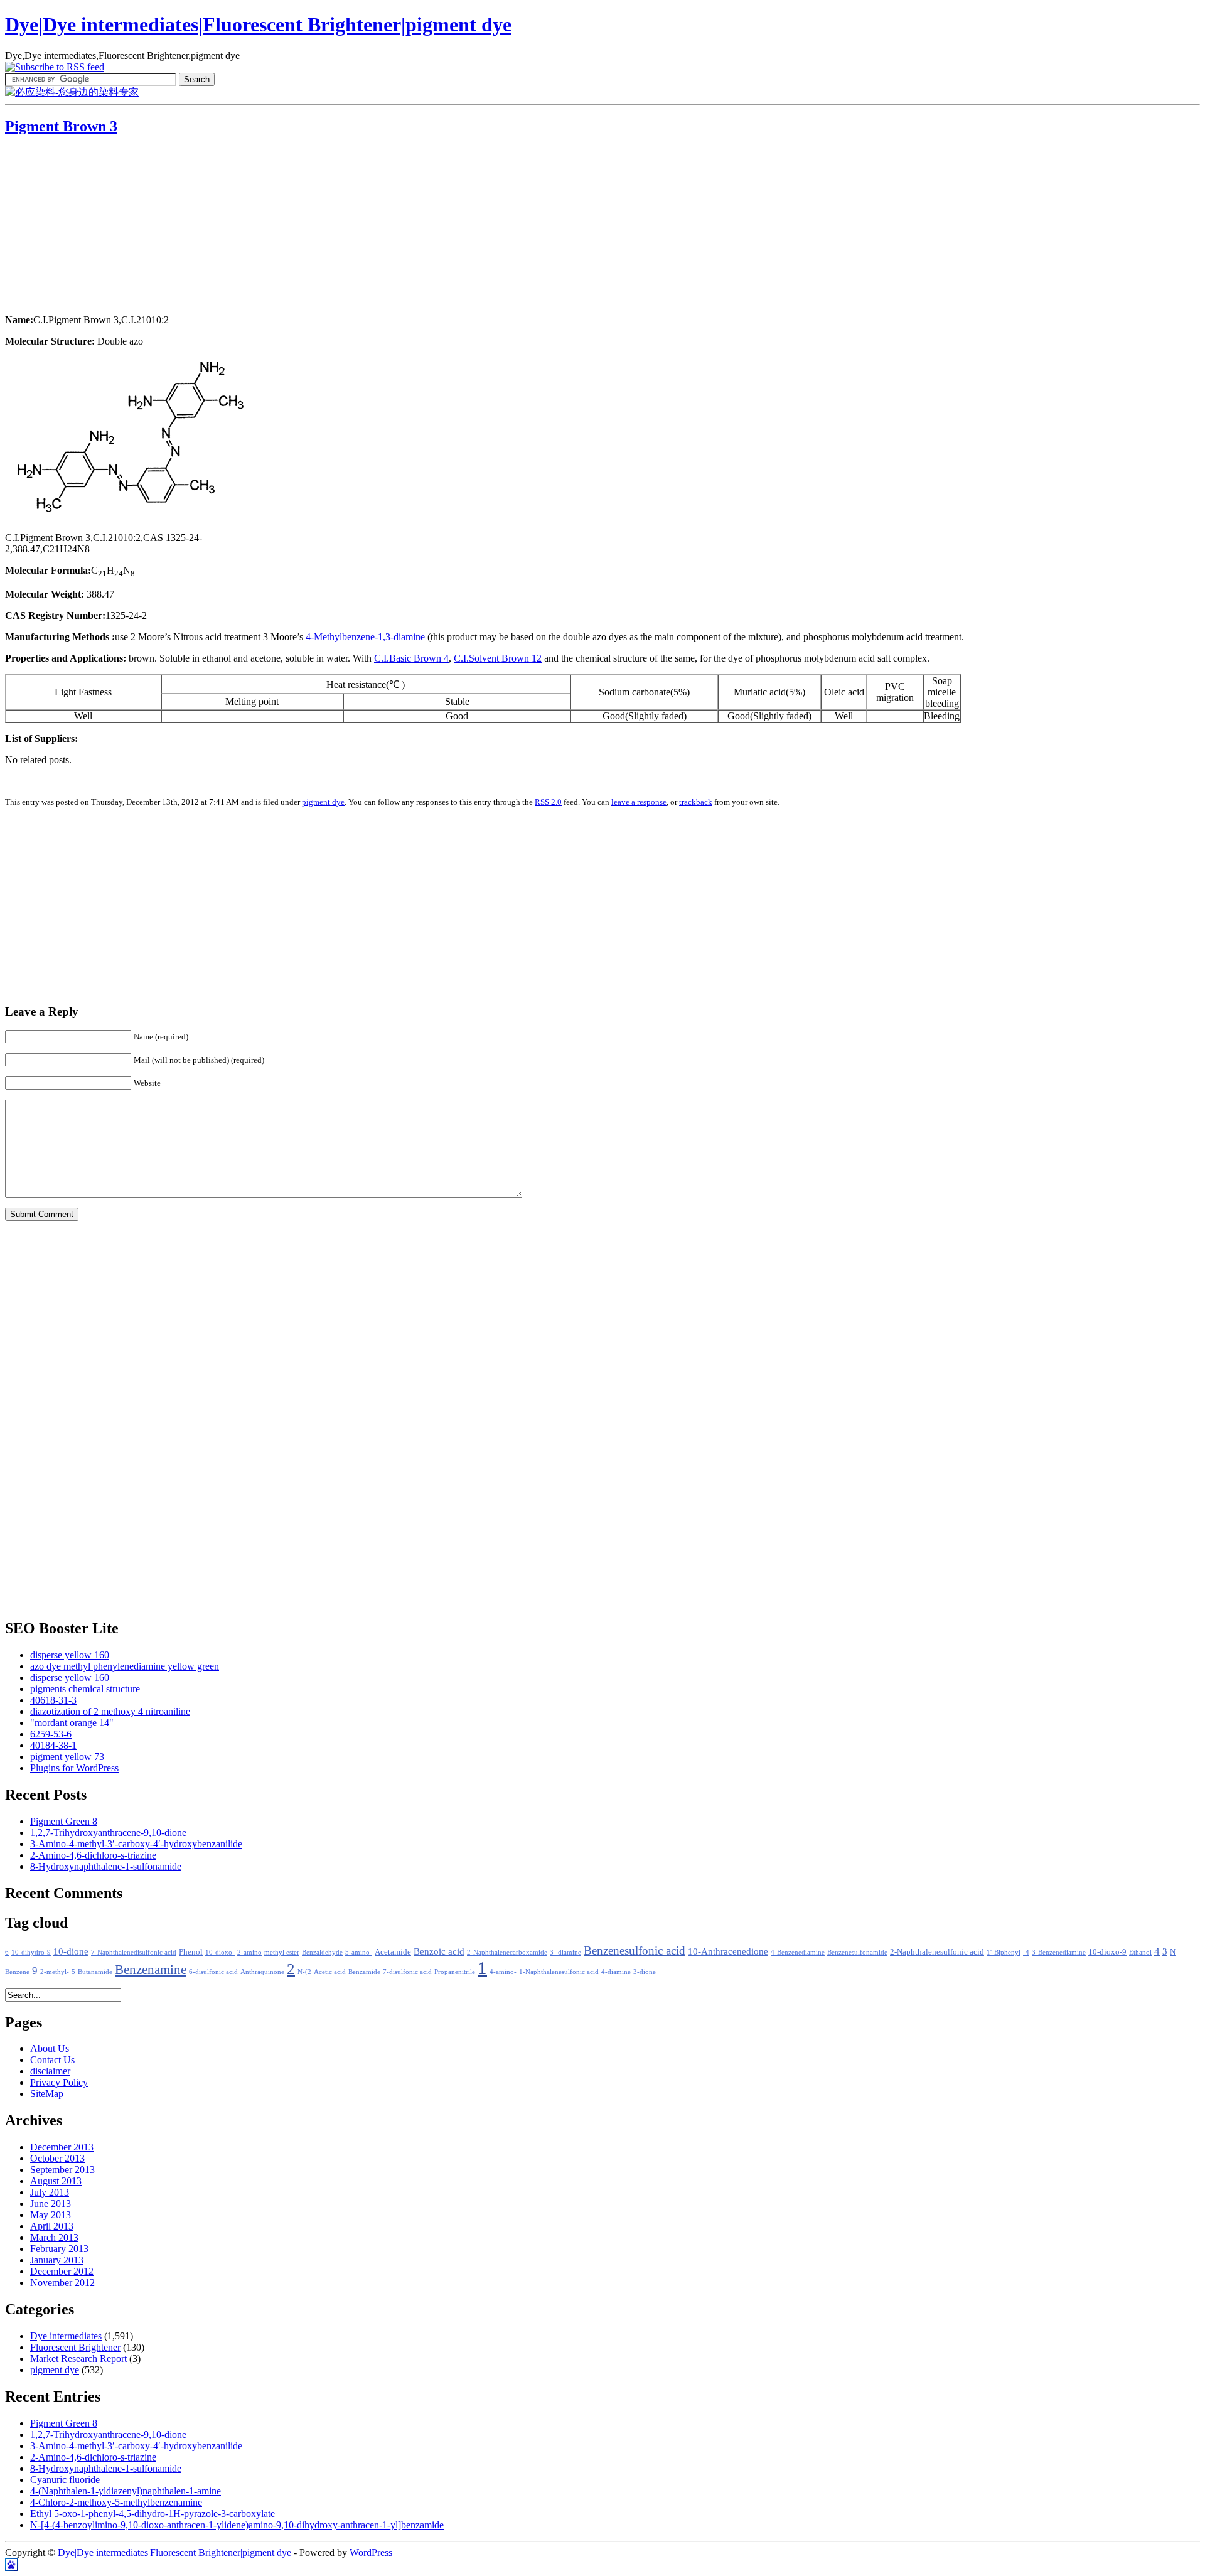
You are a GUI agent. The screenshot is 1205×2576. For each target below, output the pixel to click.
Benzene (17, 1972)
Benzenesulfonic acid (635, 1951)
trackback (696, 802)
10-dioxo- (220, 1952)
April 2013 (52, 2226)
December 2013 (62, 2147)
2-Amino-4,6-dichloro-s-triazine (93, 1855)
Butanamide (95, 1972)
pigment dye (323, 802)
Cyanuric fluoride (65, 2480)
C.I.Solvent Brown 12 (498, 658)
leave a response (639, 802)
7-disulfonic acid (407, 1972)
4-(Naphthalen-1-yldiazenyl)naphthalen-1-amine (126, 2491)
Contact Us (52, 2060)
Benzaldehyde (322, 1952)
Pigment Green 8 (64, 1821)
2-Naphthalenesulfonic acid (937, 1952)
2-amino (249, 1952)
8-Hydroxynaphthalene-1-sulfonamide (106, 1866)
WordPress (371, 2552)
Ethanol (1140, 1952)
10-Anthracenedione (728, 1951)
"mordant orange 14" (72, 1723)
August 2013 (56, 2181)
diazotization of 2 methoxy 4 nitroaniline (110, 1711)
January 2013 (57, 2260)
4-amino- (503, 1972)
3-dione (645, 1972)
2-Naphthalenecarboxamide (507, 1952)
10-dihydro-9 (31, 1952)
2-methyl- (55, 1972)
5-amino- (359, 1952)
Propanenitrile (455, 1972)
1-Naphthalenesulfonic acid (559, 1972)
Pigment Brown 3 (61, 126)
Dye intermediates (66, 2336)
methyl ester (282, 1952)
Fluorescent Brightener (75, 2347)
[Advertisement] (83, 226)
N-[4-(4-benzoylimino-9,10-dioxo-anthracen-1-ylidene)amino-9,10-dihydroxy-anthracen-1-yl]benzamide (237, 2525)
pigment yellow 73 (67, 1757)
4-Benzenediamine (798, 1952)
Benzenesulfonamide (857, 1952)
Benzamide (364, 1972)
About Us (50, 2048)
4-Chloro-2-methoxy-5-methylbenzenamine (116, 2502)
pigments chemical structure (85, 1689)
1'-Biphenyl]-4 (1008, 1952)
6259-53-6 (51, 1734)
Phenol (191, 1952)
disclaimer (50, 2071)
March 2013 (54, 2237)
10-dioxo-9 (1107, 1952)
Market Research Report (78, 2359)
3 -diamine (565, 1952)
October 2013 (57, 2158)
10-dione (71, 1951)
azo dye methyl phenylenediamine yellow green (125, 1666)
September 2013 (62, 2170)
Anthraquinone (262, 1972)
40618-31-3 (53, 1700)
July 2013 (50, 2192)
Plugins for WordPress (74, 1768)
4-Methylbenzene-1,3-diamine (365, 637)
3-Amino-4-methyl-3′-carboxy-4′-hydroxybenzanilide (136, 1844)
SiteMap (47, 2094)
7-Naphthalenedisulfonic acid (134, 1952)
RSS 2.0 (548, 802)
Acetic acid (330, 1972)
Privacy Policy (59, 2082)
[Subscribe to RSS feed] (55, 67)
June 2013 (51, 2203)
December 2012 (62, 2271)
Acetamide (393, 1952)
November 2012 (62, 2283)
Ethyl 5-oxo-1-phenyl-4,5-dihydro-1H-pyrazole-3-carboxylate (153, 2514)
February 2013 (59, 2249)
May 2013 (51, 2215)
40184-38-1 (53, 1745)
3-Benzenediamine (1059, 1952)
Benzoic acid (439, 1951)
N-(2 (304, 1972)
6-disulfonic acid (213, 1972)
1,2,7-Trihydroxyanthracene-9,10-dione (108, 1833)
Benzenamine (151, 1970)
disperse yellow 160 (70, 1655)
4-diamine (616, 1972)
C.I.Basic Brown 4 (411, 658)
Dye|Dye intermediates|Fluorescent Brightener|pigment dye (258, 24)
